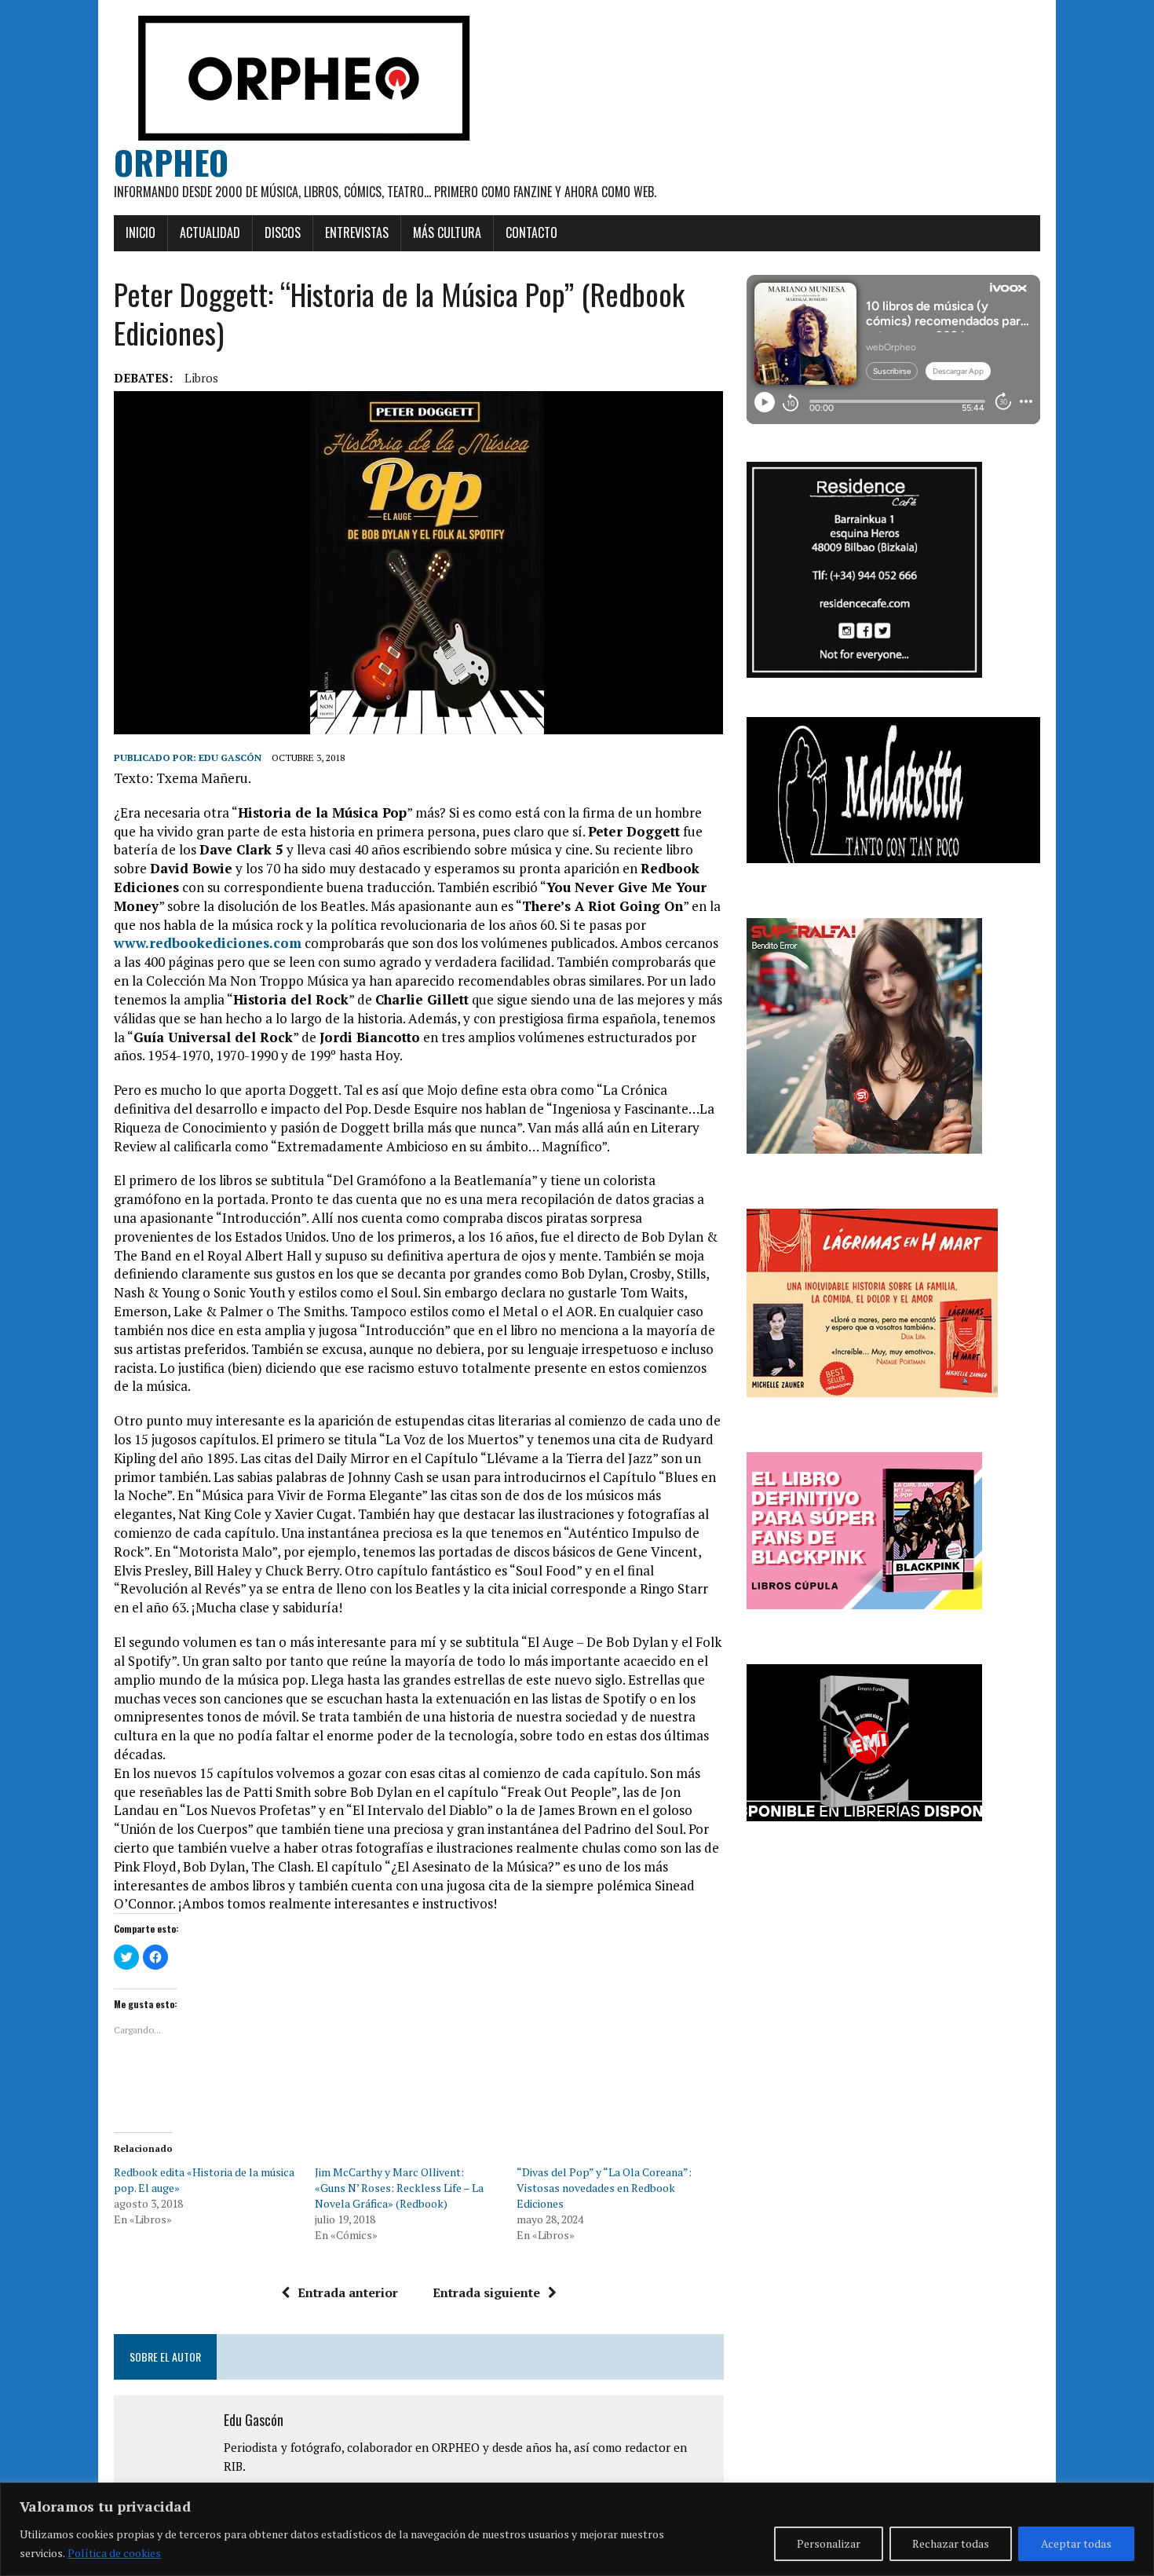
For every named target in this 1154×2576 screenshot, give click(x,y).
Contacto (531, 232)
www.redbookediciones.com (208, 943)
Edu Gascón (230, 757)
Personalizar (829, 2543)
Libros (201, 378)
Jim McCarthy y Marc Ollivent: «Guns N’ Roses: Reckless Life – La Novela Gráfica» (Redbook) (399, 2188)
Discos (283, 232)
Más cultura (447, 232)
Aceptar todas (1076, 2543)
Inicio (141, 232)
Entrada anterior (348, 2292)
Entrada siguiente (486, 2292)
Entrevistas (357, 232)
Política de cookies (114, 2553)
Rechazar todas (951, 2543)
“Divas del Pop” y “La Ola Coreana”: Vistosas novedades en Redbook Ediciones (604, 2188)
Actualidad (210, 232)
